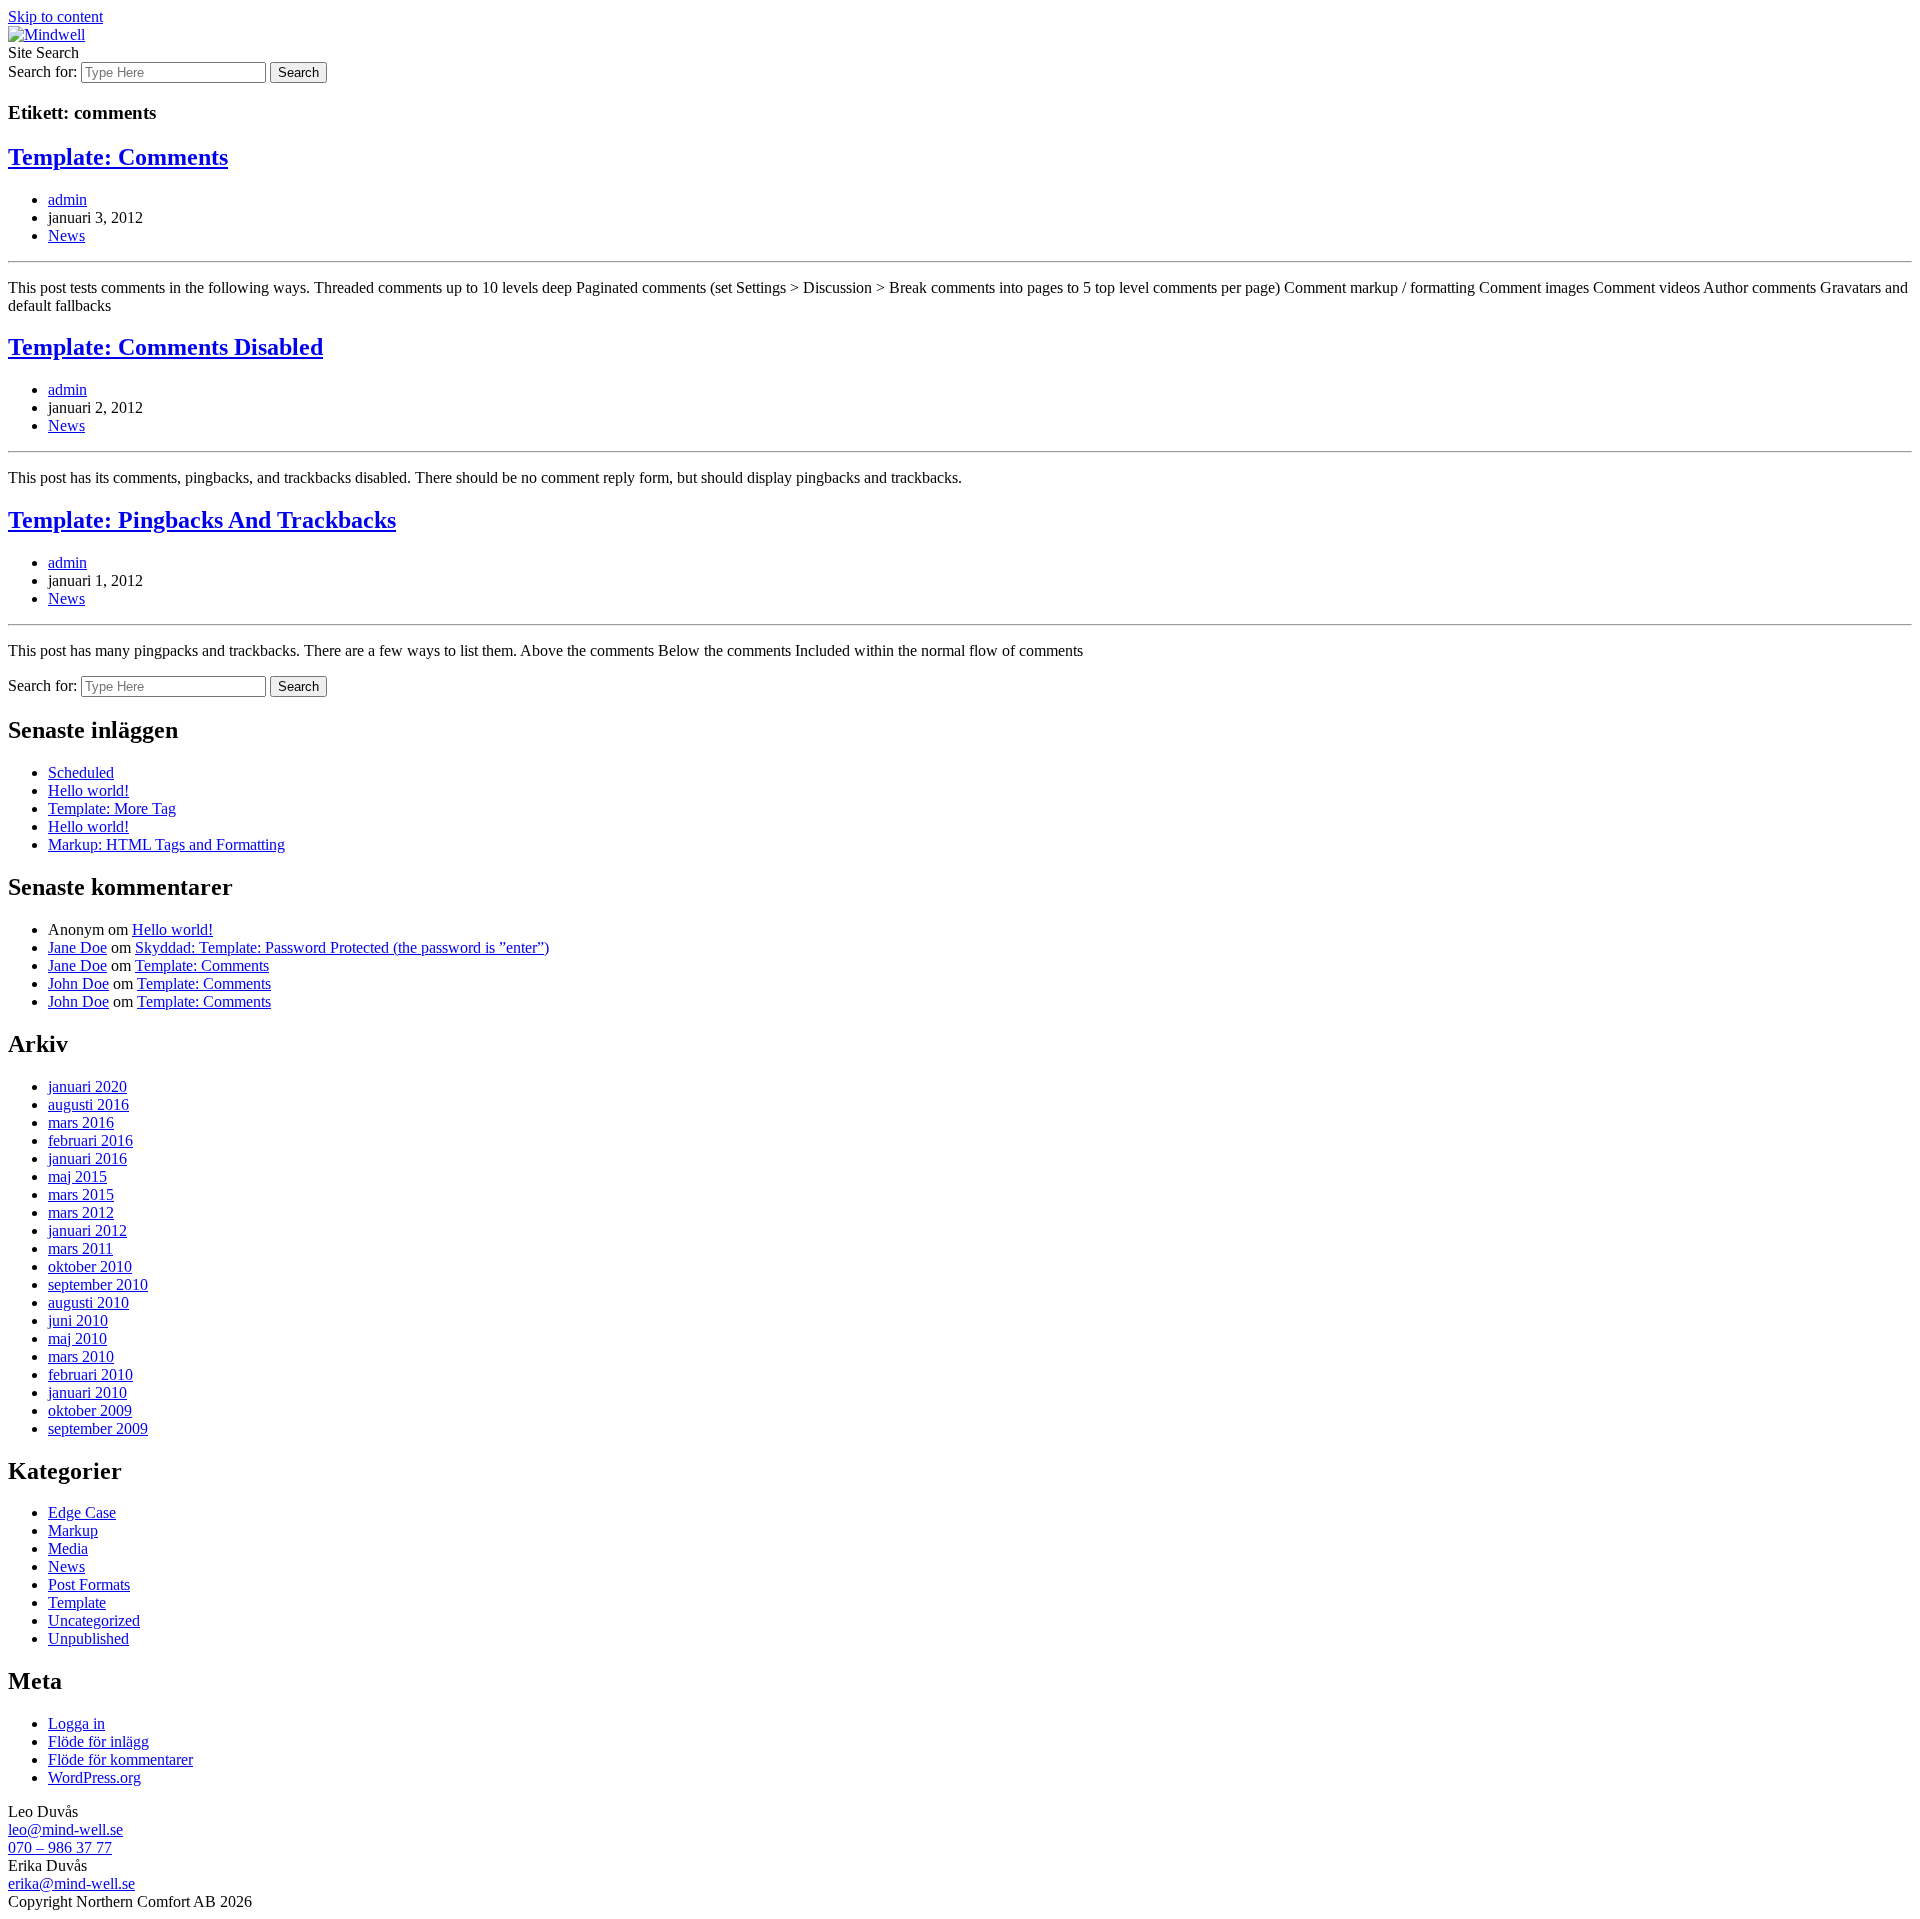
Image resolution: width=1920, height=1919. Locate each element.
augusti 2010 (88, 1302)
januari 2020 (87, 1086)
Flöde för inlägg (98, 1741)
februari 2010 (90, 1374)
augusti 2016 (88, 1104)
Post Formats (89, 1584)
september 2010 (98, 1284)
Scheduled (81, 772)
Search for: (42, 71)
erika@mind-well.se (71, 1883)
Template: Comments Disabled (165, 347)
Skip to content (55, 16)
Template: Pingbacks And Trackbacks (202, 520)
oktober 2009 (90, 1410)
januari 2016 (87, 1158)
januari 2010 (87, 1392)
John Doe (78, 983)
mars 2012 (81, 1212)
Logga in (76, 1723)
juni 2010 (78, 1320)
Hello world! (88, 790)
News (66, 235)
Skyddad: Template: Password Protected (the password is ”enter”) (342, 947)
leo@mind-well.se (65, 1829)
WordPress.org (94, 1777)
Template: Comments (118, 157)
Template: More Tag (112, 808)
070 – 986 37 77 (60, 1847)
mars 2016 (81, 1122)
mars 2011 (80, 1248)
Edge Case (82, 1512)
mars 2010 (81, 1356)
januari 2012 (87, 1230)
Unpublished (88, 1638)
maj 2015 (77, 1176)
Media (68, 1548)
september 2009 (98, 1428)
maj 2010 (77, 1338)
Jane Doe (77, 947)
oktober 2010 (90, 1266)
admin (67, 199)
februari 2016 (90, 1140)
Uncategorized (94, 1620)
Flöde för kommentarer (120, 1759)
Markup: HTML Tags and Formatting (166, 844)
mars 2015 (81, 1194)
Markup (73, 1530)
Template (77, 1602)
